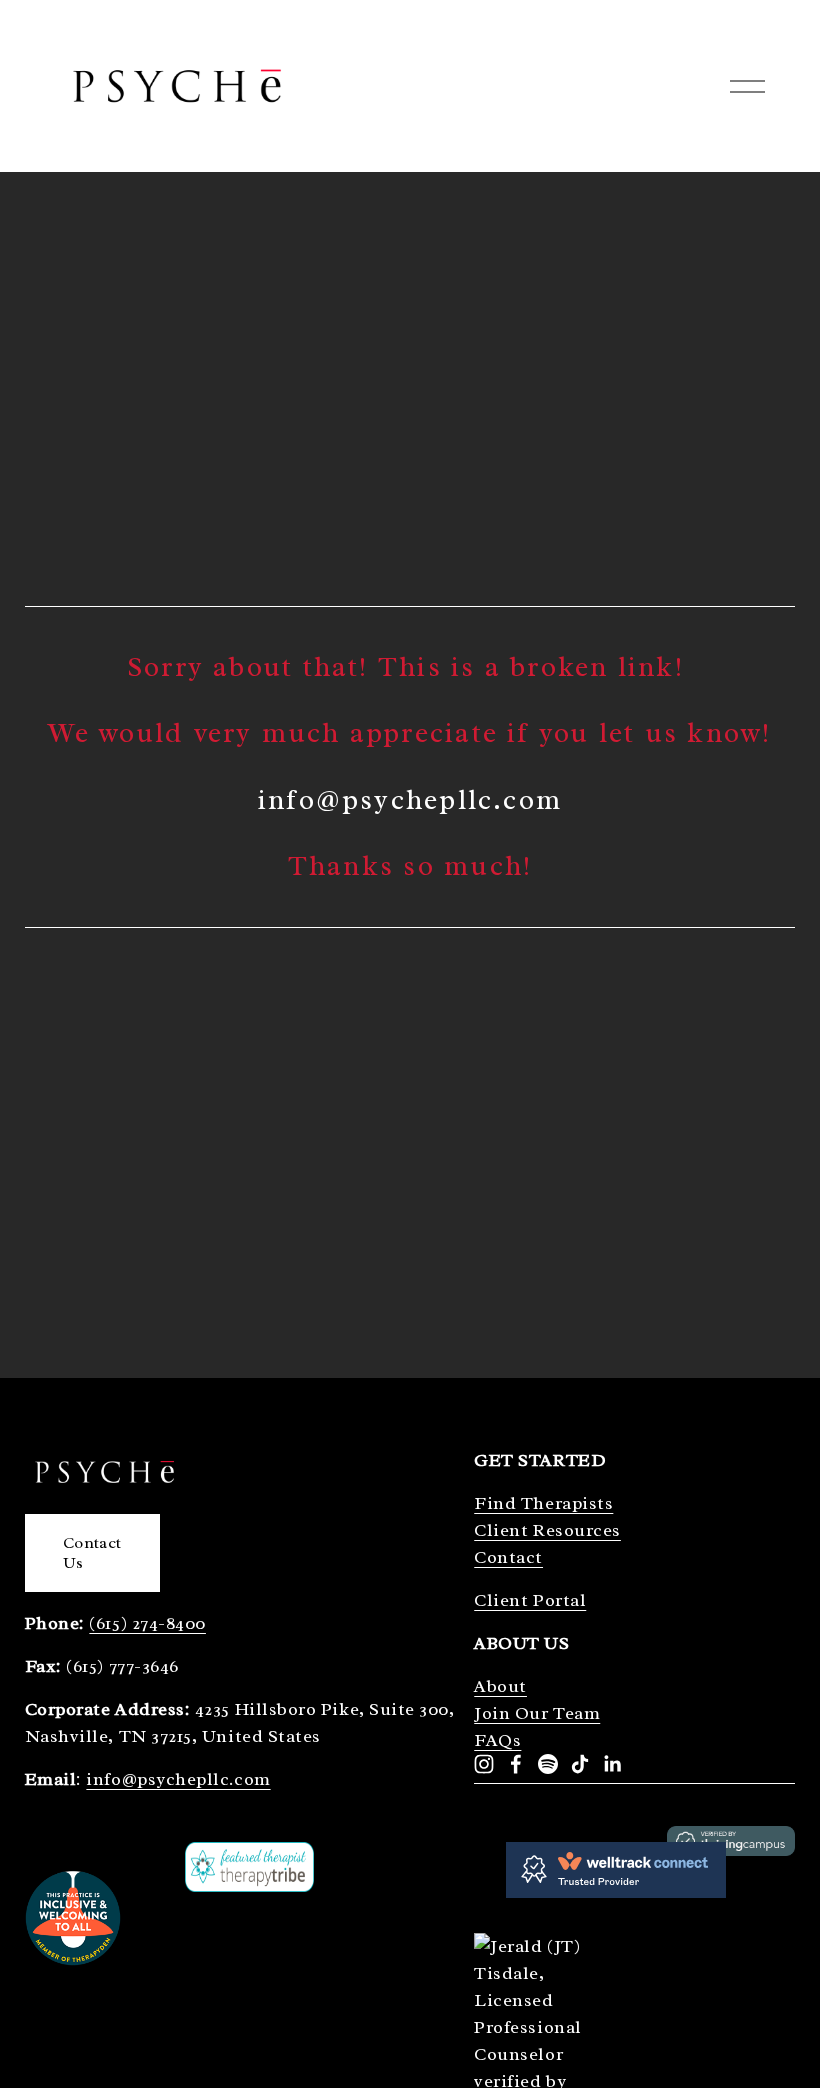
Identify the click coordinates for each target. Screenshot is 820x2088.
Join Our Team (537, 1713)
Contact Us (92, 1553)
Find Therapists (543, 1503)
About (500, 1686)
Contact (508, 1557)
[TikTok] (580, 1764)
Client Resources (547, 1530)
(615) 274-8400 (147, 1623)
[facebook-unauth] (516, 1764)
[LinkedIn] (612, 1764)
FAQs (497, 1740)
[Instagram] (484, 1764)
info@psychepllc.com (178, 1779)
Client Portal (530, 1600)
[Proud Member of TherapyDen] (73, 1960)
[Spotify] (548, 1764)
